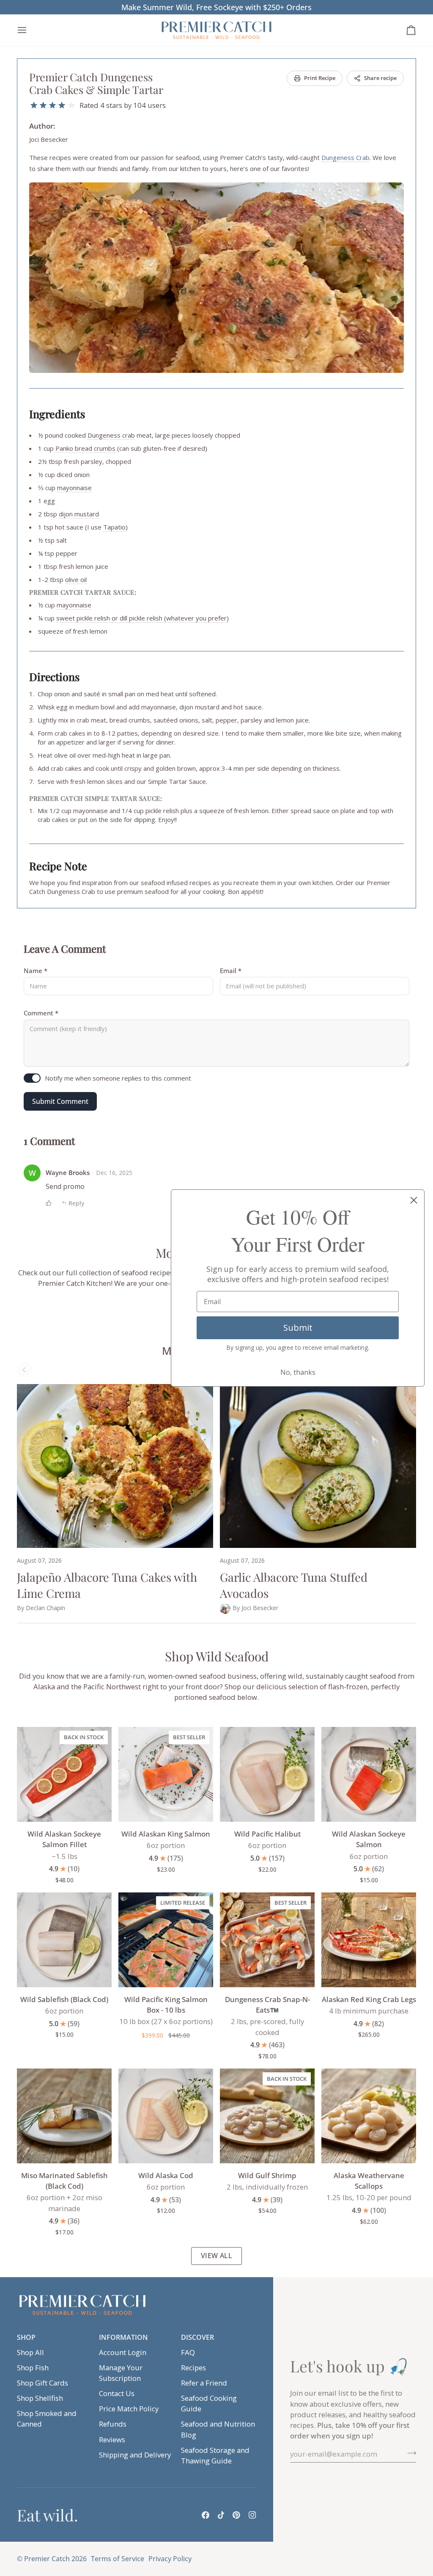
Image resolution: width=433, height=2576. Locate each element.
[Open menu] (30, 30)
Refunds (113, 2424)
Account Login (123, 2352)
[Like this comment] (49, 1203)
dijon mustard (79, 514)
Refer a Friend (204, 2383)
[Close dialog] (414, 1200)
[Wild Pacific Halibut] (267, 1774)
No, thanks (298, 1372)
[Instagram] (252, 2515)
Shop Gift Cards (42, 2383)
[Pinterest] (236, 2515)
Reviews (112, 2439)
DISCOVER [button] (197, 2337)
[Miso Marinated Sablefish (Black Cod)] (64, 2116)
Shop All (30, 2352)
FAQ (188, 2352)
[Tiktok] (221, 2515)
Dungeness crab (111, 435)
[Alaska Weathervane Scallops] (369, 2116)
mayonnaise (74, 488)
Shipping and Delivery (135, 2455)
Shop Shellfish (40, 2398)
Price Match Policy (129, 2409)
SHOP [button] (26, 2337)
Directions (54, 677)
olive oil (76, 579)
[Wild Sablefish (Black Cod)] (64, 1940)
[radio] (34, 105)
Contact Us (117, 2393)
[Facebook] (206, 2515)
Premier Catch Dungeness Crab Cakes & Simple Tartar (96, 83)
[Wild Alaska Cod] (166, 2116)
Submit (298, 1328)
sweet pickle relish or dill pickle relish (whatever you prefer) (143, 618)
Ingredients (57, 414)
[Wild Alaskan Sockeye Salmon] (369, 1774)
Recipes (193, 2368)
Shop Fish (33, 2368)
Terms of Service (118, 2559)
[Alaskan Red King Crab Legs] (369, 1940)
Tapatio (114, 527)
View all (217, 2256)
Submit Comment (60, 1101)
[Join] (409, 2453)
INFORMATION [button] (123, 2337)
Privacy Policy (170, 2559)
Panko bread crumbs (85, 448)
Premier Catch (47, 2559)
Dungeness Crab (345, 157)
